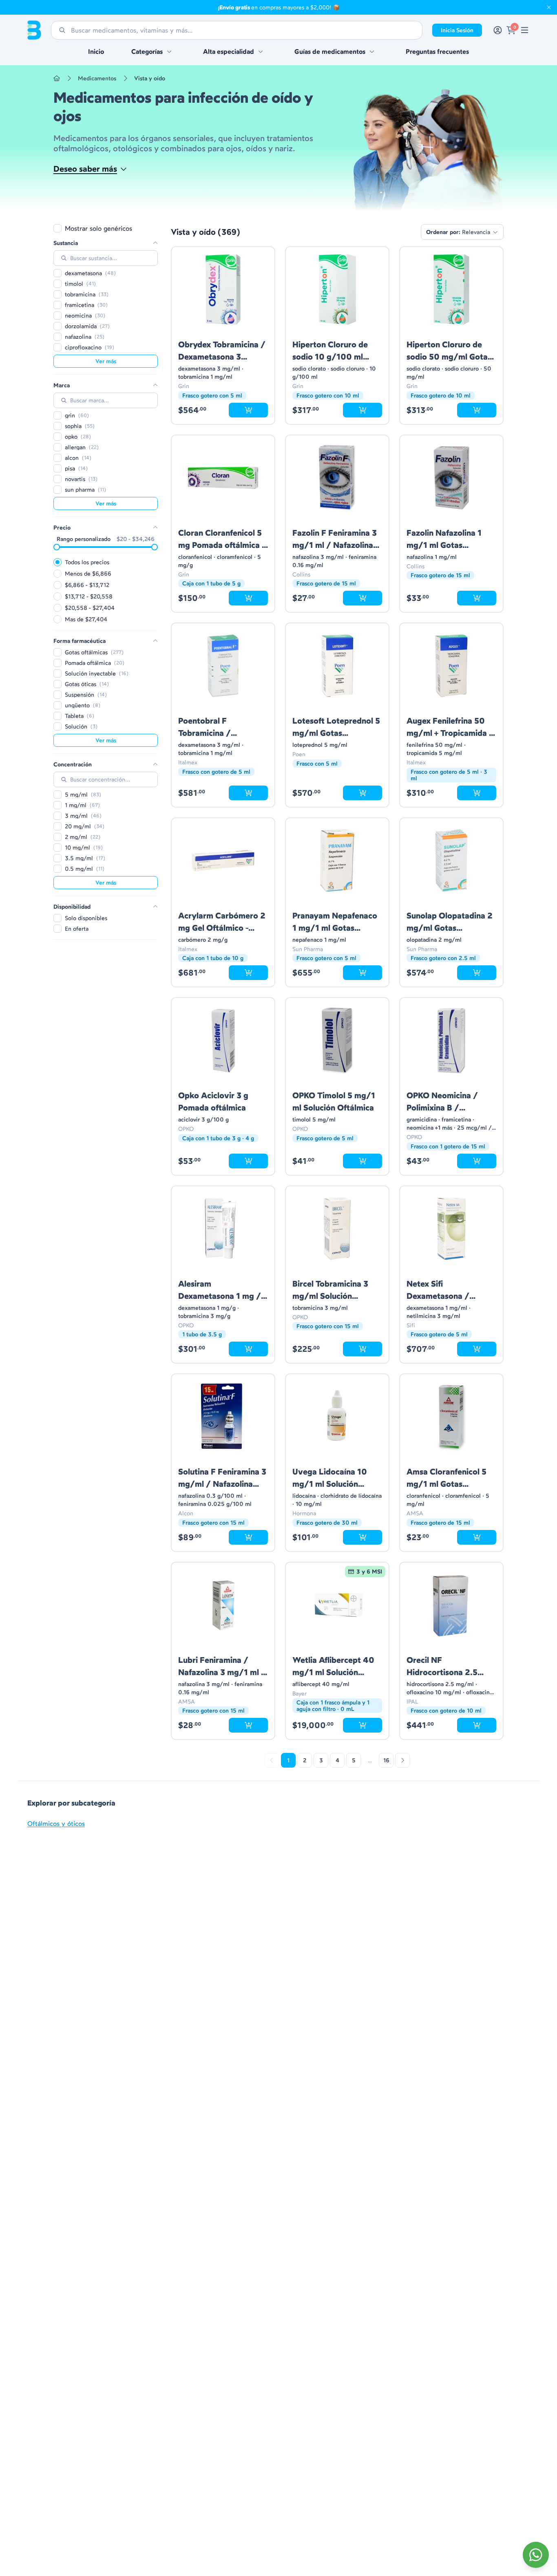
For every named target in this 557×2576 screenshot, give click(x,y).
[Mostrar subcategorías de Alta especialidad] (261, 51)
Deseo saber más (85, 169)
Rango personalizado (84, 539)
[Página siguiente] (402, 1760)
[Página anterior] (272, 1760)
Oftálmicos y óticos (56, 1823)
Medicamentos (97, 78)
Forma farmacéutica (80, 641)
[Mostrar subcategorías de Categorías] (169, 51)
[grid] (337, 993)
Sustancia (66, 243)
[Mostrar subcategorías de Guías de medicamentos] (372, 51)
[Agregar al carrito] (248, 410)
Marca (62, 385)
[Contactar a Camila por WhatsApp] (536, 2555)
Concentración (73, 764)
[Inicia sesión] (498, 30)
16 (386, 1760)
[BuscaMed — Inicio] (34, 30)
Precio (62, 528)
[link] (525, 30)
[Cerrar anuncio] (549, 7)
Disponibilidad (72, 907)
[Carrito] (511, 30)
